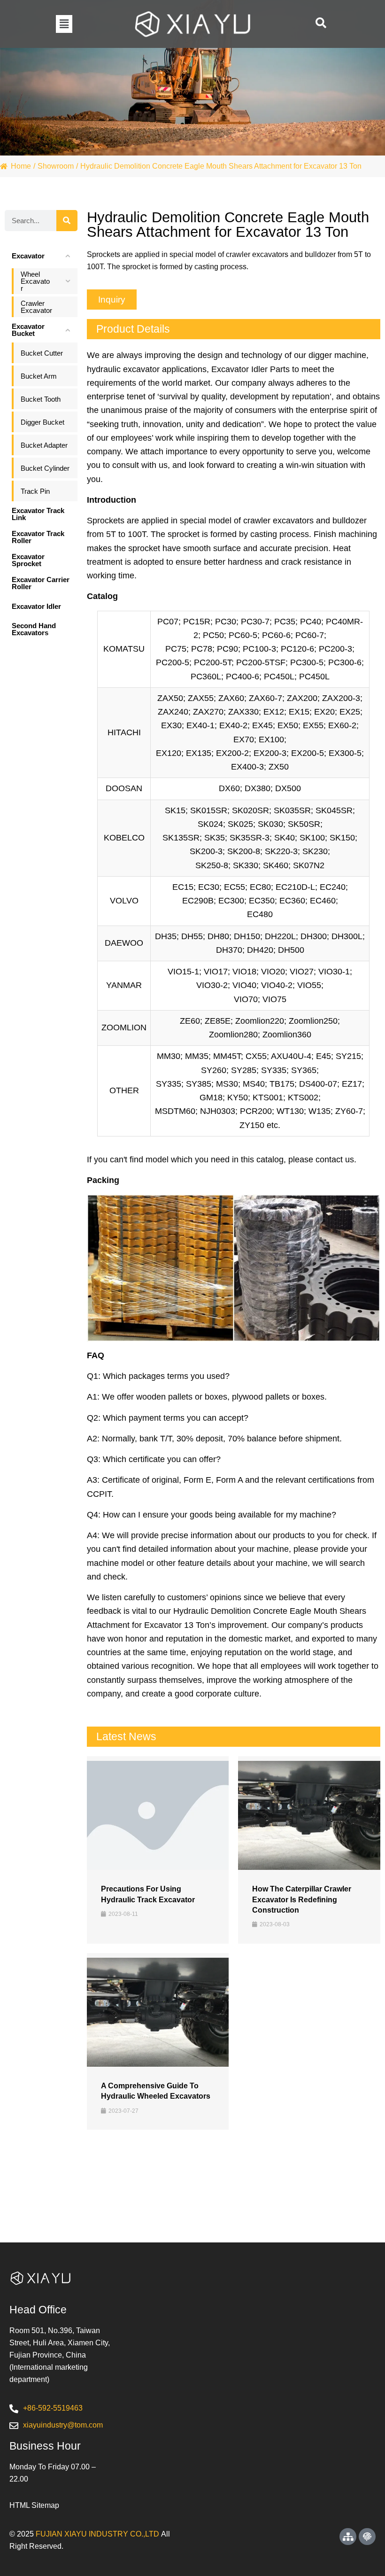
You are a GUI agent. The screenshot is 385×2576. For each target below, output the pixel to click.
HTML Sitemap (34, 2505)
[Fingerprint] (367, 2537)
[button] (64, 24)
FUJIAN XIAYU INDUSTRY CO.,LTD (97, 2534)
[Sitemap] (348, 2537)
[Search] (67, 221)
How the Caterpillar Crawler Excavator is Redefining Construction (302, 1899)
